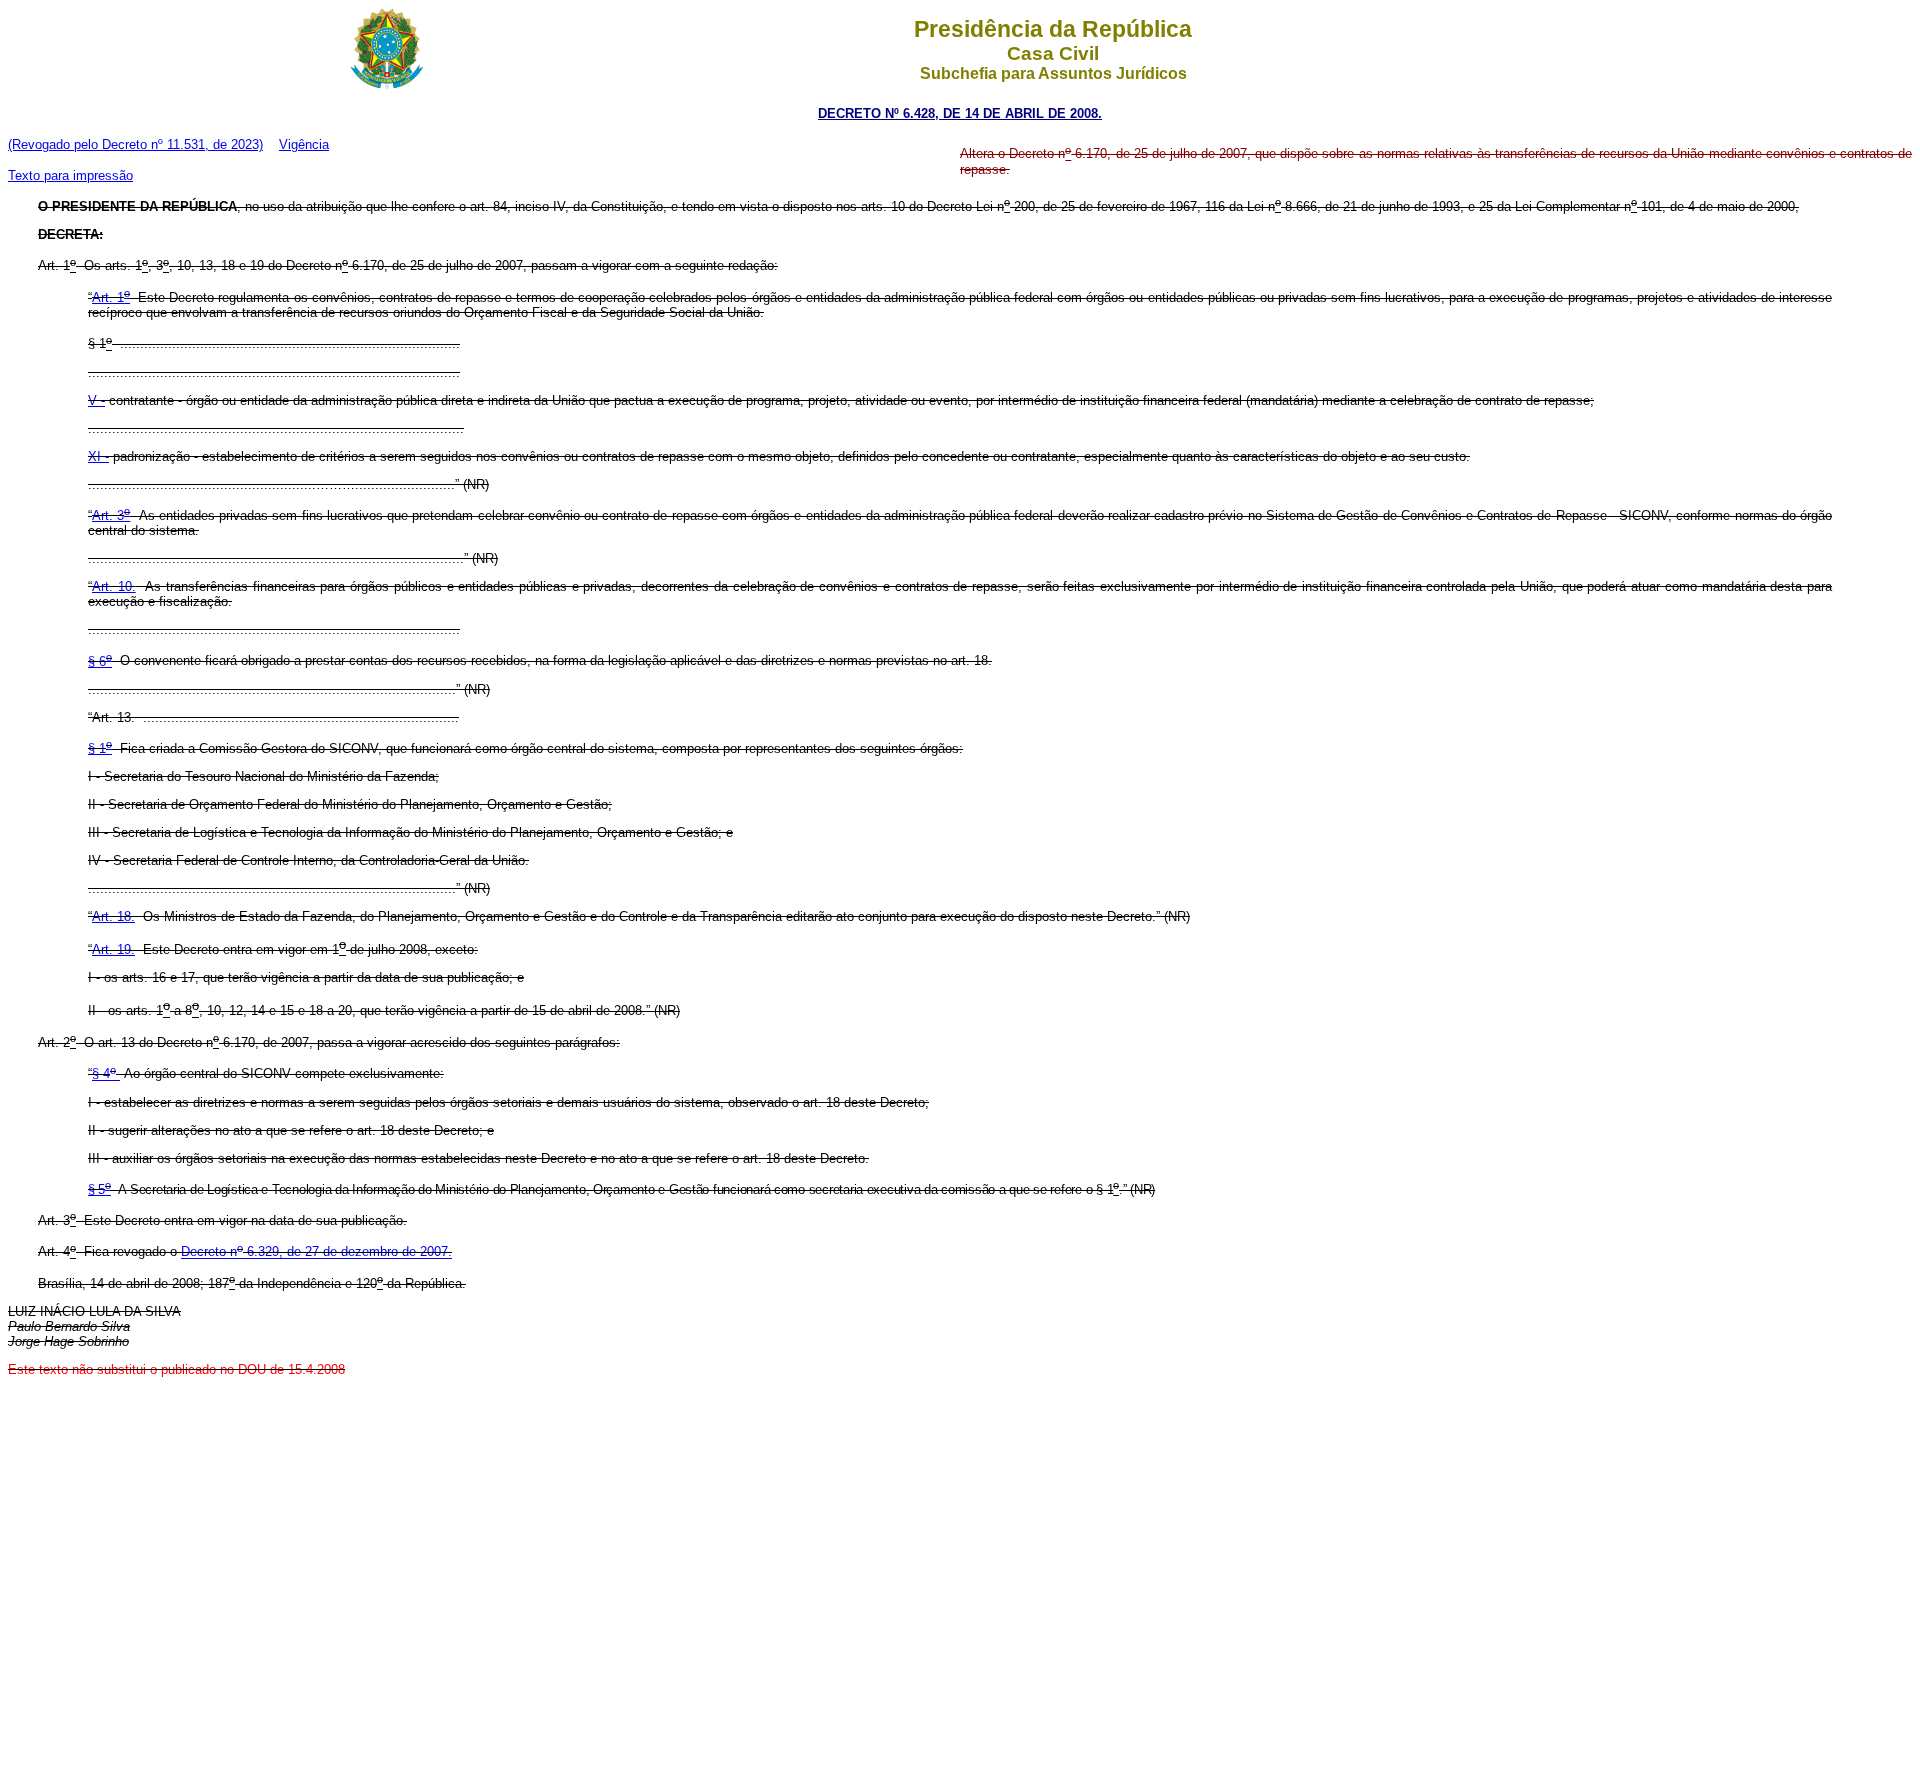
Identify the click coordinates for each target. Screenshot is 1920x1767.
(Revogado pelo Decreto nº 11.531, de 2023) (135, 144)
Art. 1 (111, 297)
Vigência (304, 144)
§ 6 (100, 661)
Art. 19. (113, 949)
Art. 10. (114, 586)
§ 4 (104, 1074)
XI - (98, 456)
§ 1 (100, 748)
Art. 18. (113, 916)
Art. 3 (111, 515)
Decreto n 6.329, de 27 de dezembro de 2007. (316, 1252)
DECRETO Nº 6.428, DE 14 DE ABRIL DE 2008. (960, 113)
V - (96, 400)
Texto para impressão (70, 175)
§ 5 (99, 1189)
